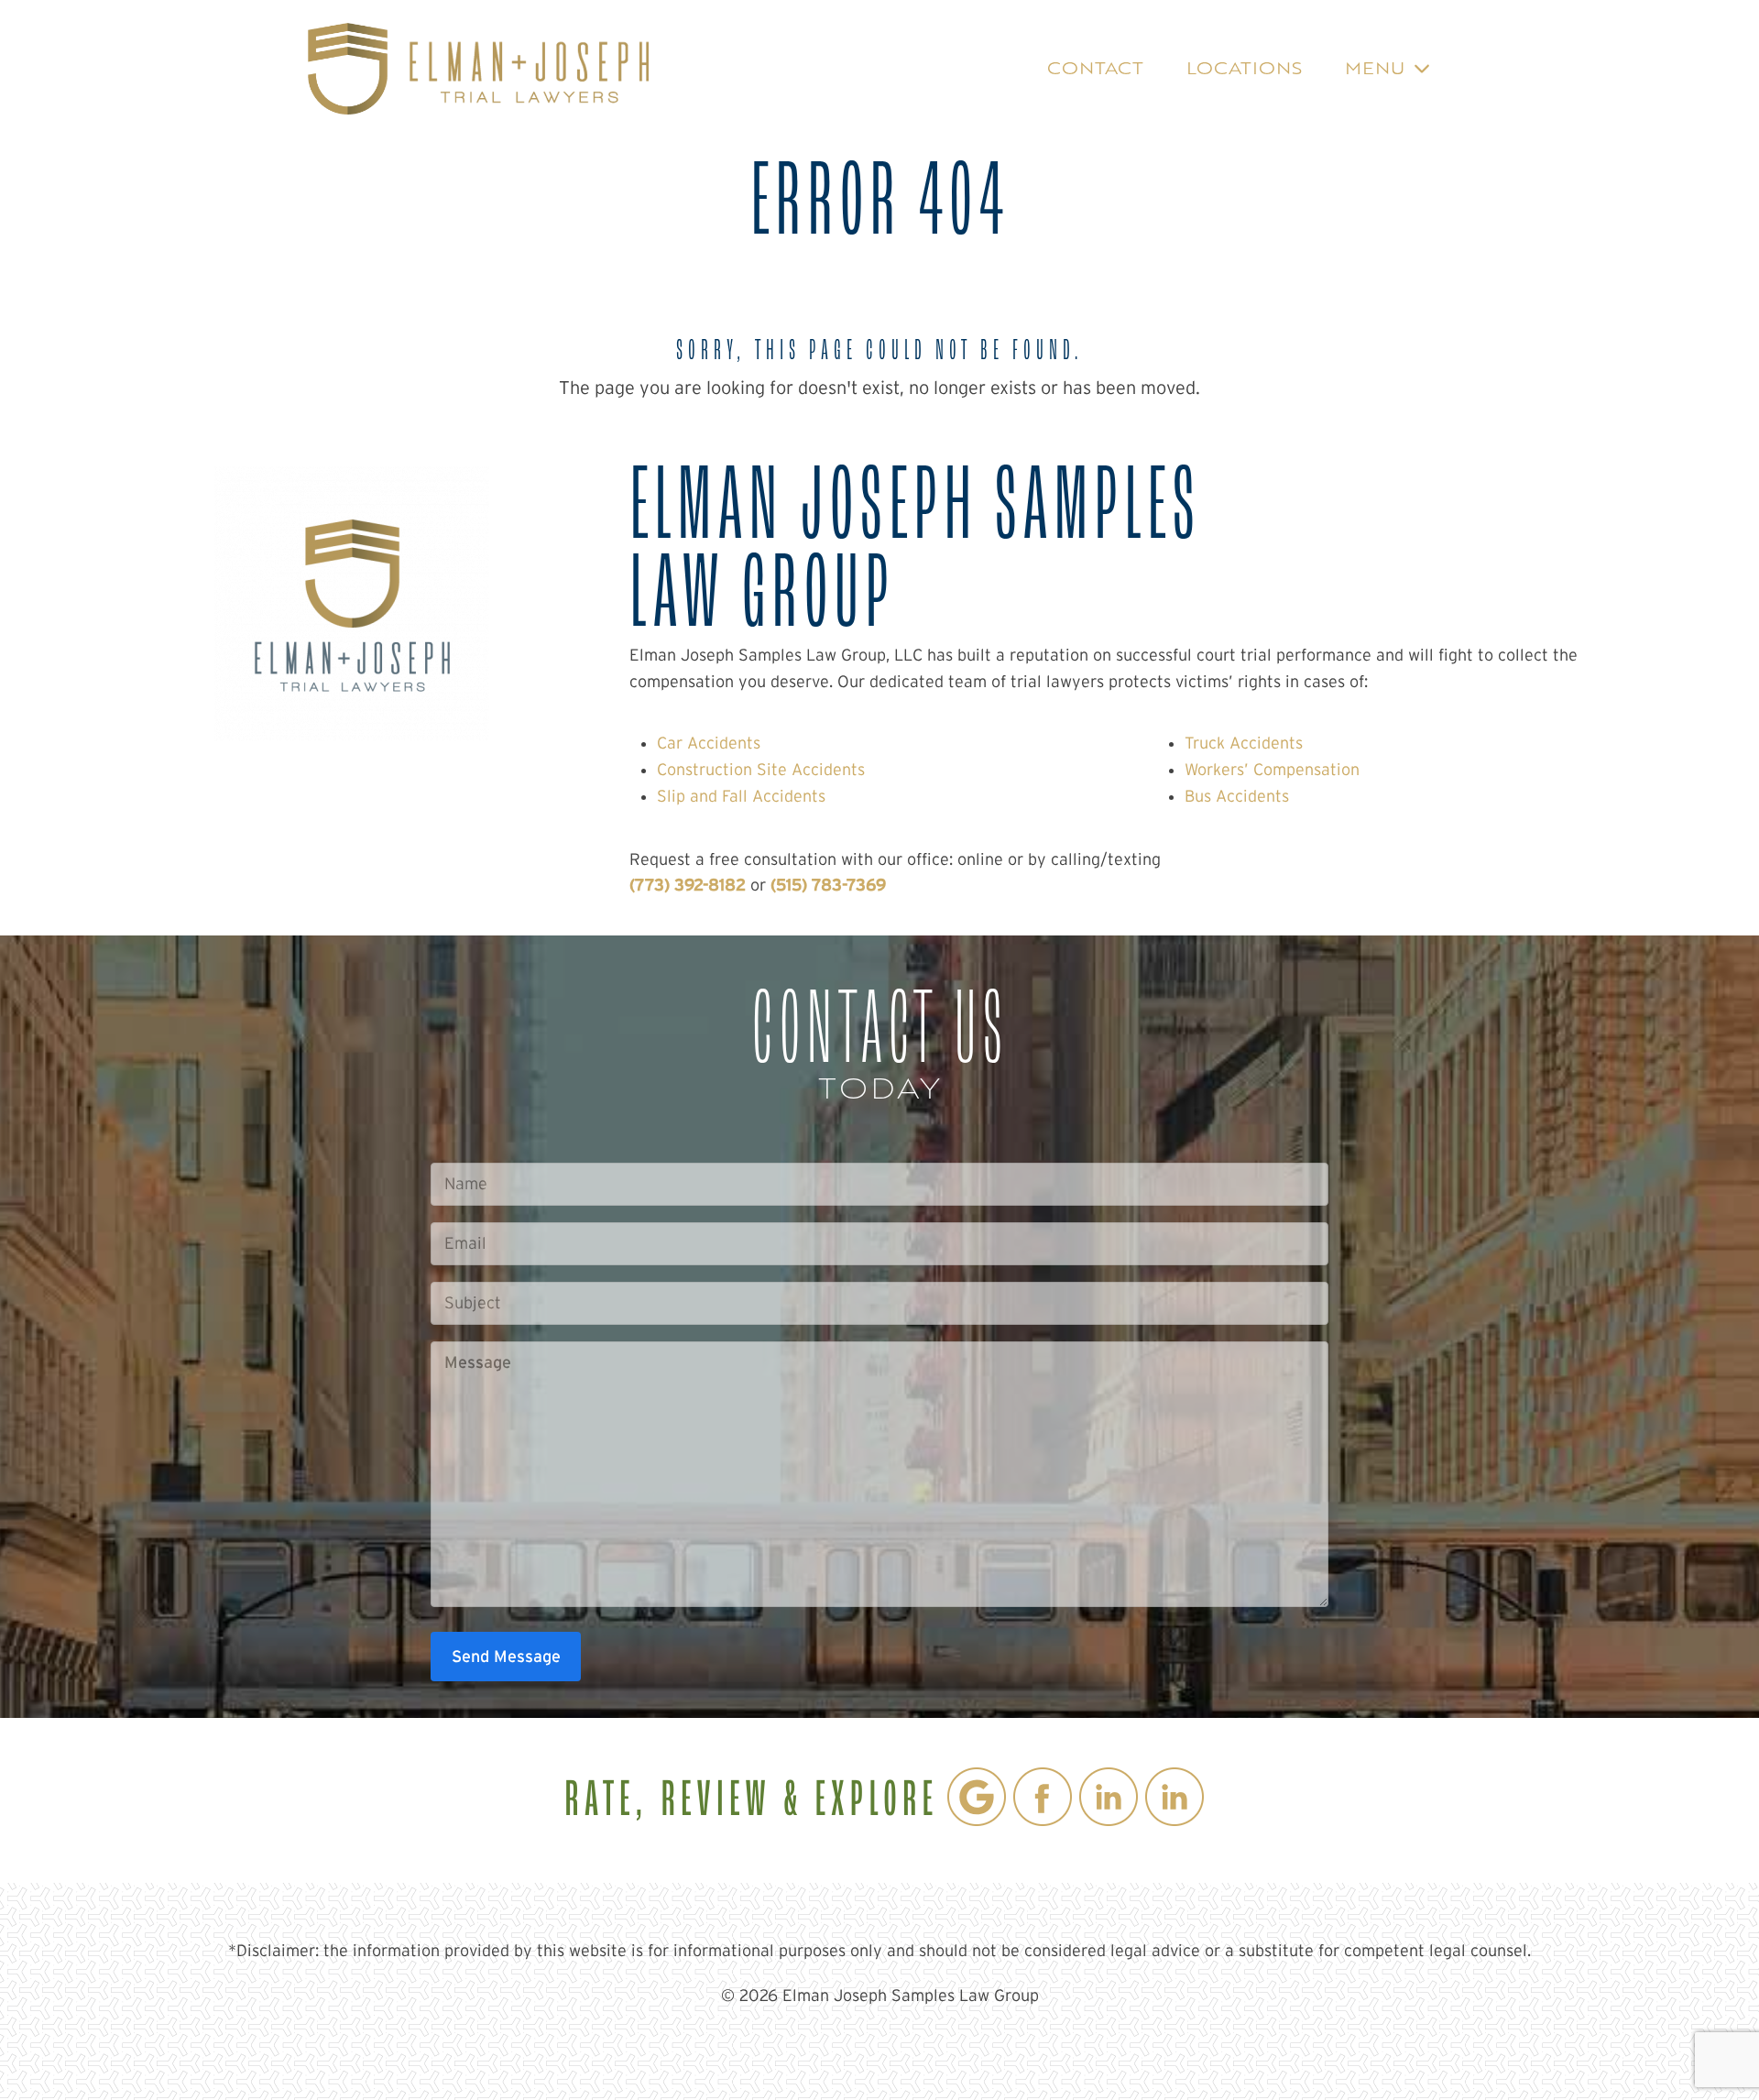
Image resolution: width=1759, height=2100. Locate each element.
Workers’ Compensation (1272, 770)
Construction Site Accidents (761, 770)
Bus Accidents (1237, 796)
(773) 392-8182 (688, 885)
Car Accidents (709, 743)
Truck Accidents (1244, 743)
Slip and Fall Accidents (741, 796)
